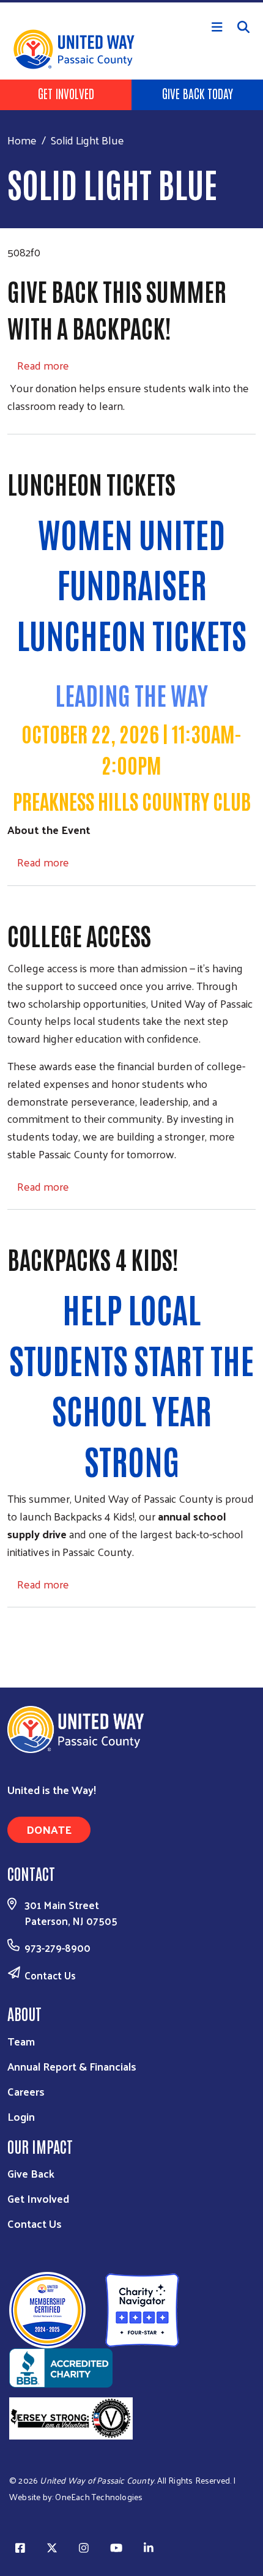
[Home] (131, 1)
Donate (49, 1829)
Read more (43, 365)
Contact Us (50, 1975)
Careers (26, 2091)
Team (21, 2041)
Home (22, 140)
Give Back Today (198, 93)
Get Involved (66, 93)
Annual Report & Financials (72, 2066)
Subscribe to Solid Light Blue (12, 1631)
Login (21, 2116)
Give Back (31, 2173)
